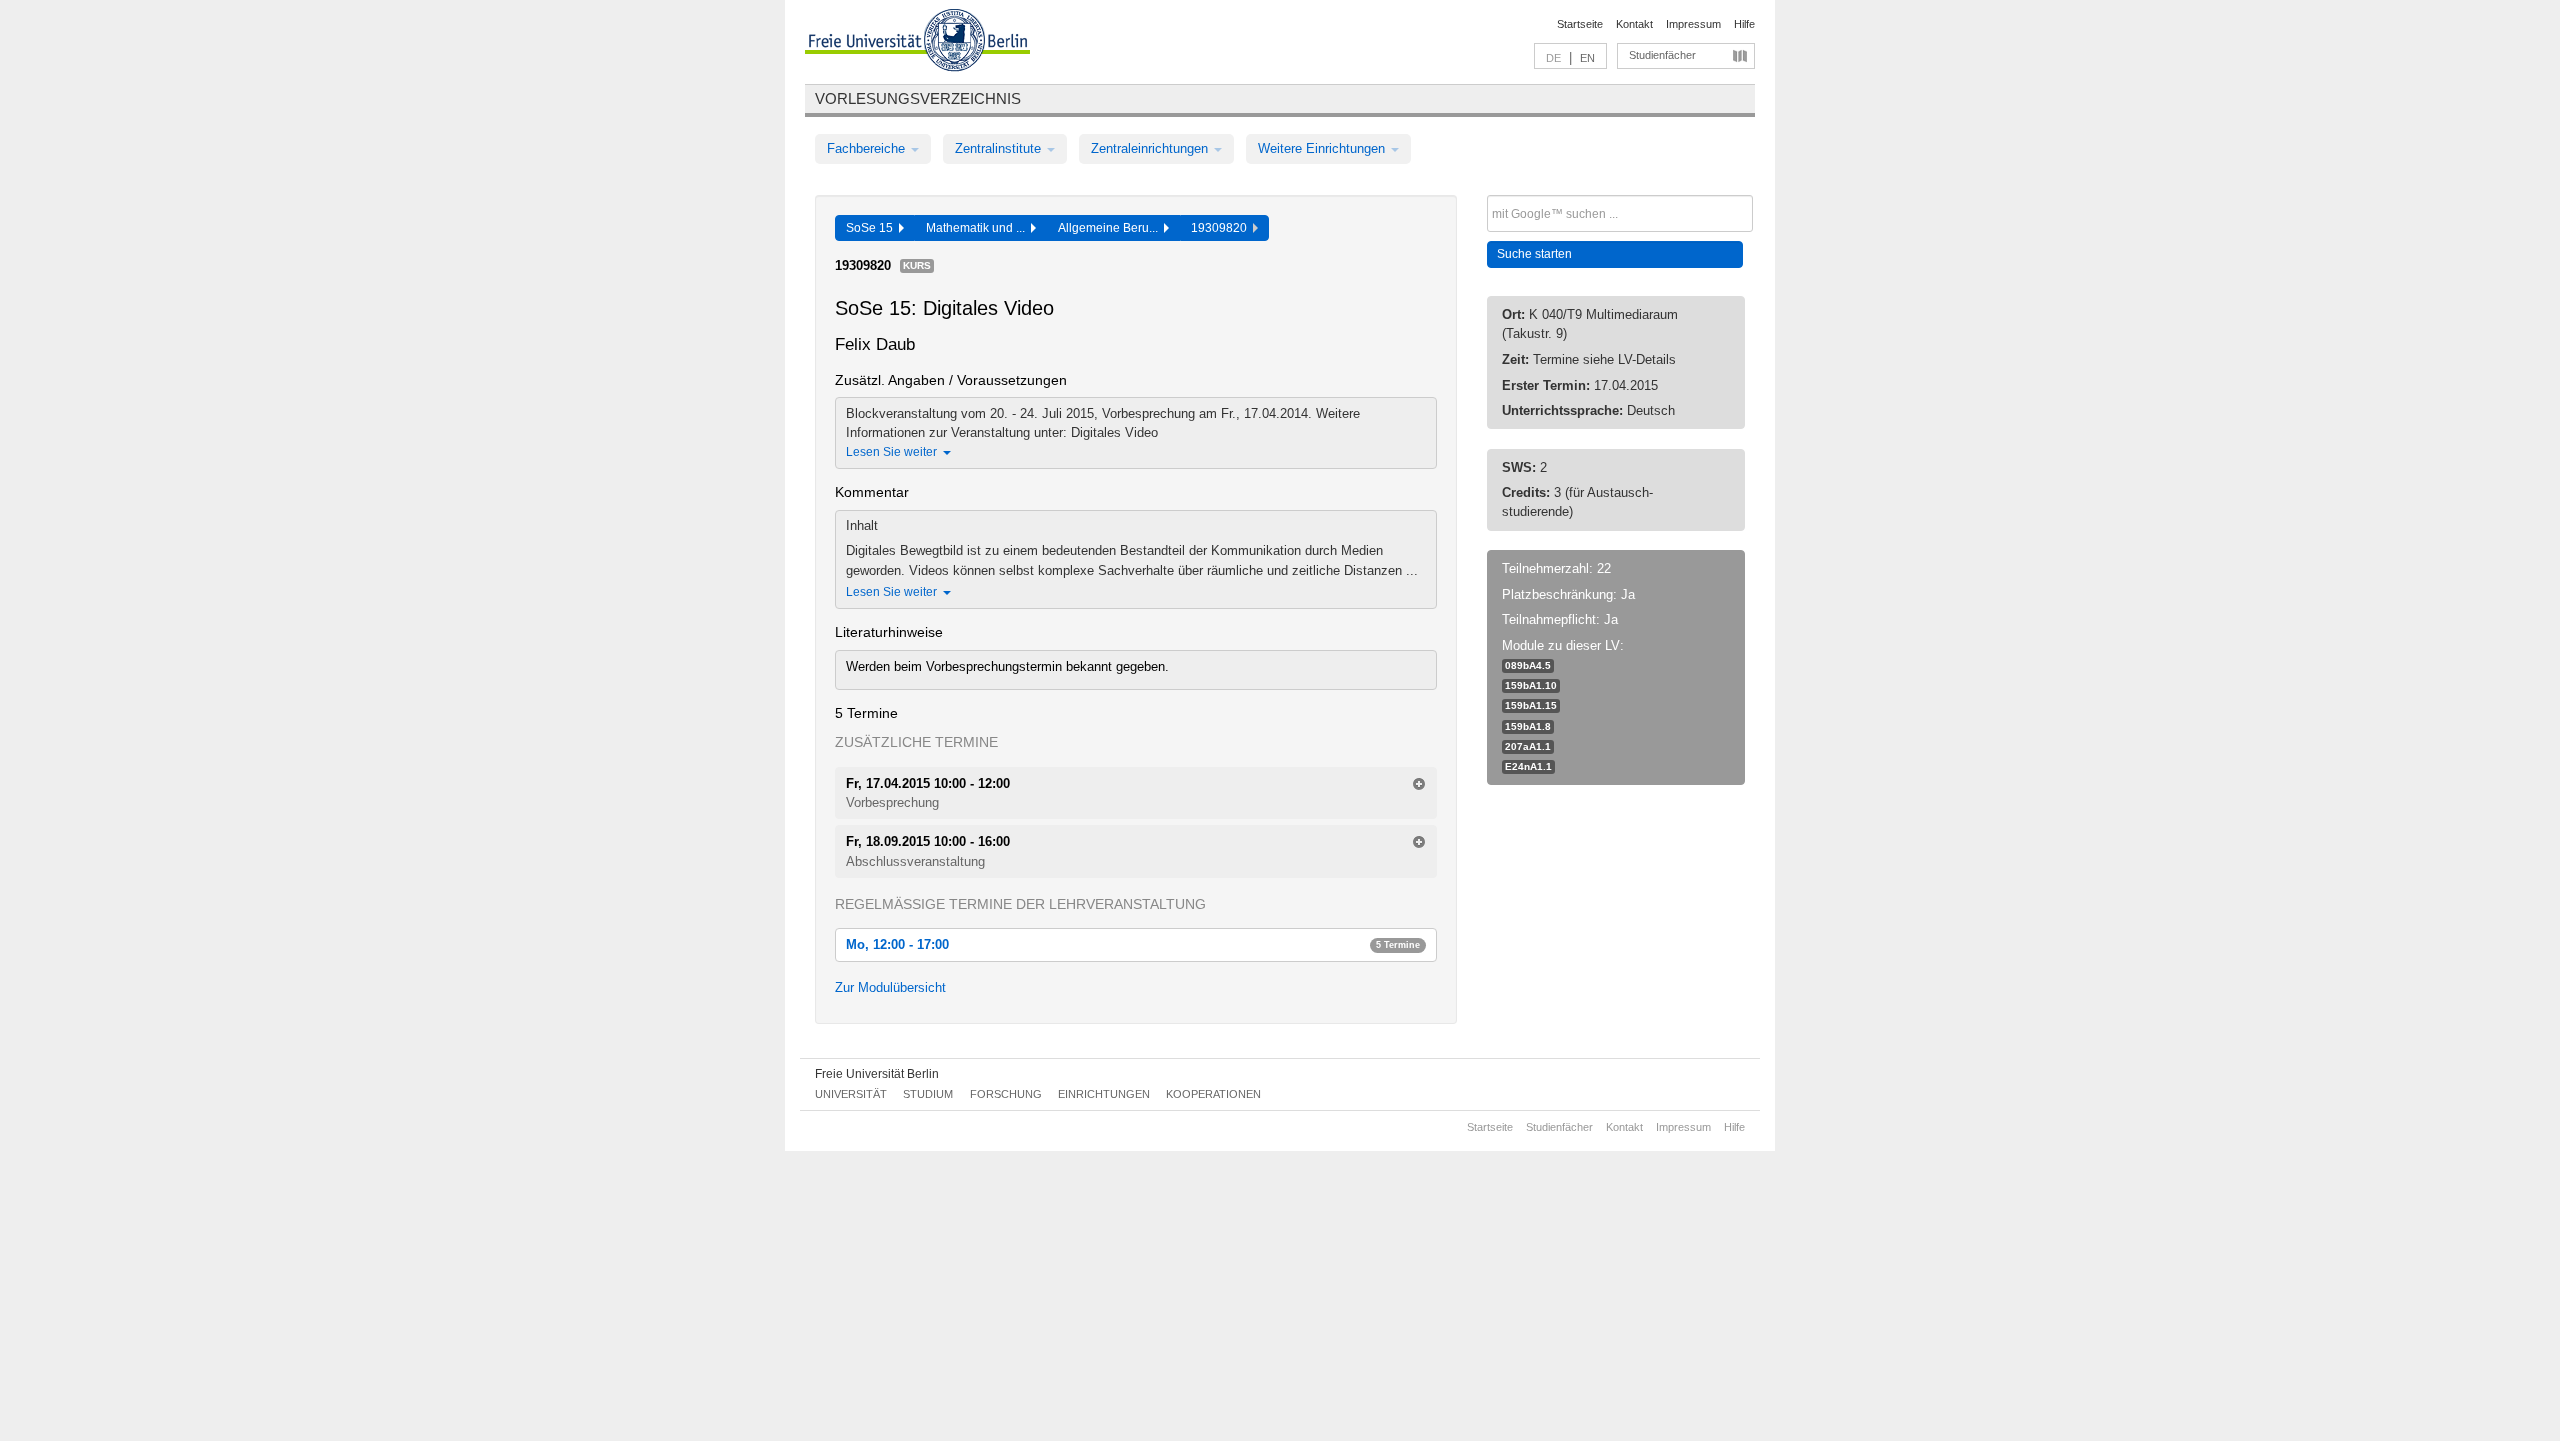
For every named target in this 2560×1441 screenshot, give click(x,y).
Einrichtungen (1104, 1094)
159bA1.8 (1528, 726)
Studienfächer (1662, 55)
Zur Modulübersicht (890, 987)
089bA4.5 (1528, 665)
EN (1587, 58)
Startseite (1580, 24)
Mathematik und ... (978, 228)
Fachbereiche (868, 148)
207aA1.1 (1528, 746)
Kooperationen (1213, 1094)
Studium (928, 1094)
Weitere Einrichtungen (1323, 148)
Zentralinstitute (1000, 148)
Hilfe (1744, 24)
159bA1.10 (1531, 685)
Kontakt (1634, 24)
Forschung (1006, 1094)
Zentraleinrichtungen (1151, 148)
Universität (851, 1094)
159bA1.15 (1531, 705)
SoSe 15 (872, 228)
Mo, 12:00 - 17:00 (1133, 944)
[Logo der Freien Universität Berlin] (917, 43)
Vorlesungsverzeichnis (918, 98)
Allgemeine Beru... (1111, 228)
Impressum (1693, 24)
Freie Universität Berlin (877, 1074)
